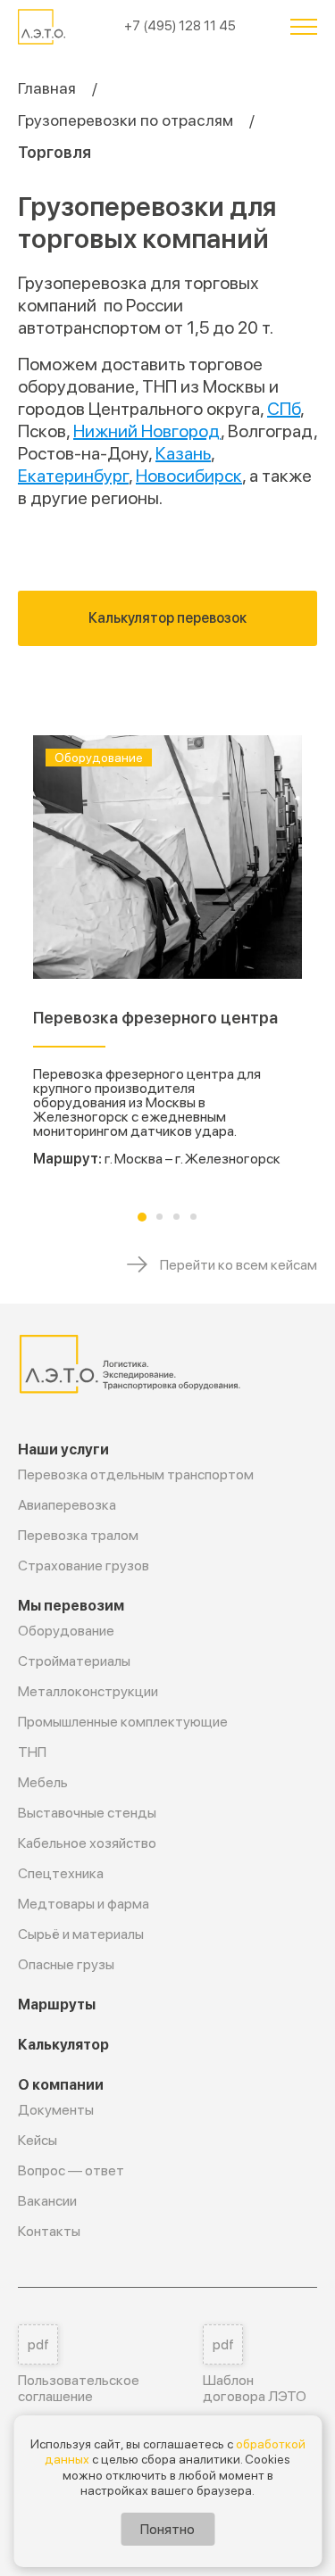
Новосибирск (189, 476)
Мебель (43, 1782)
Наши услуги (63, 1450)
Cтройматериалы (74, 1661)
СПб (284, 409)
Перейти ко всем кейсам (239, 1265)
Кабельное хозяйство (87, 1843)
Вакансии (47, 2201)
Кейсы (38, 2140)
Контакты (49, 2231)
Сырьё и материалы (81, 1934)
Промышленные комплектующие (123, 1722)
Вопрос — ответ (71, 2170)
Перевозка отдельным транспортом (136, 1474)
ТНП (32, 1752)
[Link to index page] (43, 27)
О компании (61, 2085)
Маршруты (57, 2004)
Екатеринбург (73, 476)
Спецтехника (61, 1873)
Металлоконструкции (88, 1691)
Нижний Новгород (147, 431)
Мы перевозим (71, 1606)
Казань (183, 453)
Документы (56, 2110)
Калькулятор (63, 2045)
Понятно (167, 2529)
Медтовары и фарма (84, 1904)
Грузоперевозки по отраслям (126, 120)
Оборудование (66, 1631)
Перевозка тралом (78, 1535)
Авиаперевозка (67, 1505)
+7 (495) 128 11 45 (180, 26)
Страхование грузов (84, 1565)
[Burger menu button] (304, 27)
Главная (47, 88)
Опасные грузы (66, 1964)
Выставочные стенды (87, 1813)
